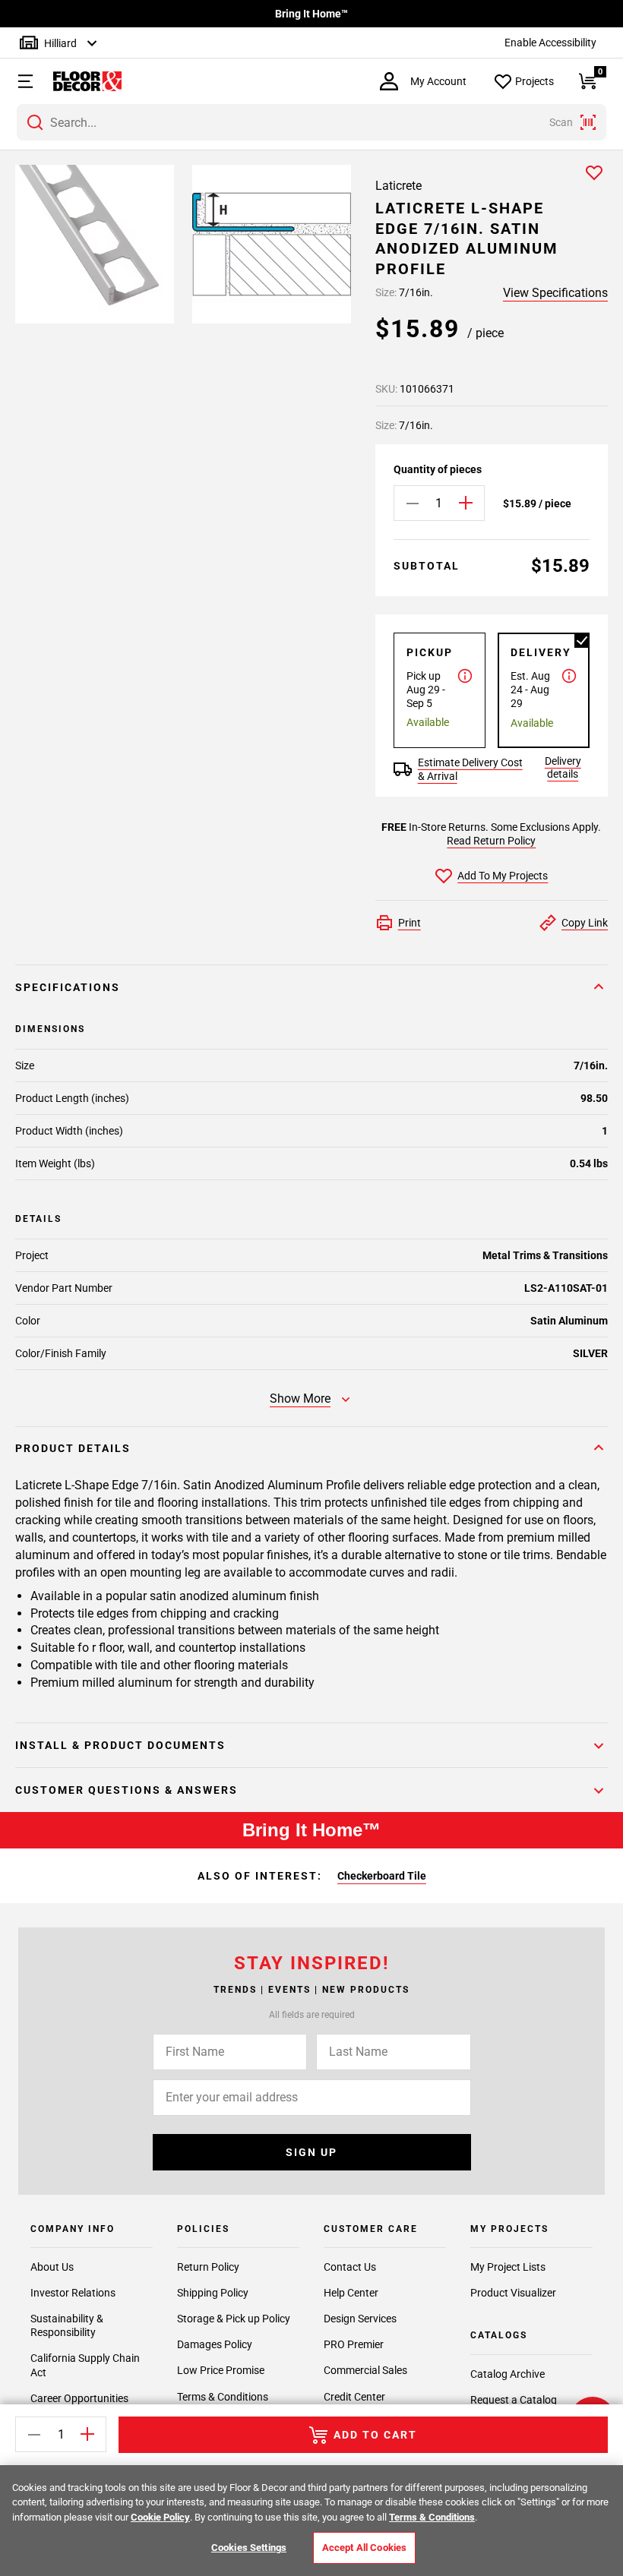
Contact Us (350, 2267)
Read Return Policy (491, 841)
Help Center (351, 2293)
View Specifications (555, 293)
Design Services (360, 2319)
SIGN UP (311, 2152)
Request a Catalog (514, 2400)
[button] (19, 81)
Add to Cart (375, 2435)
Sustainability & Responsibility (67, 2325)
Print (410, 923)
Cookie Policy (160, 2517)
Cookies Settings (249, 2548)
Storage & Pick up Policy (234, 2319)
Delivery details (563, 767)
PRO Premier (354, 2344)
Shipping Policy (213, 2293)
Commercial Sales (365, 2370)
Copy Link (585, 923)
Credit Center (354, 2397)
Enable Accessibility (550, 43)
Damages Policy (215, 2344)
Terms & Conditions (223, 2397)
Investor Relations (73, 2293)
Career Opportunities (79, 2398)
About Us (52, 2267)
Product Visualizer (513, 2293)
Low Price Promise (221, 2370)
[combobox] (311, 122)
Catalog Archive (508, 2374)
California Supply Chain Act (85, 2365)
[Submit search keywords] (35, 122)
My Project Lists (508, 2267)
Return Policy (208, 2267)
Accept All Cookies (364, 2548)
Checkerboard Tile (382, 1876)
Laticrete (398, 186)
